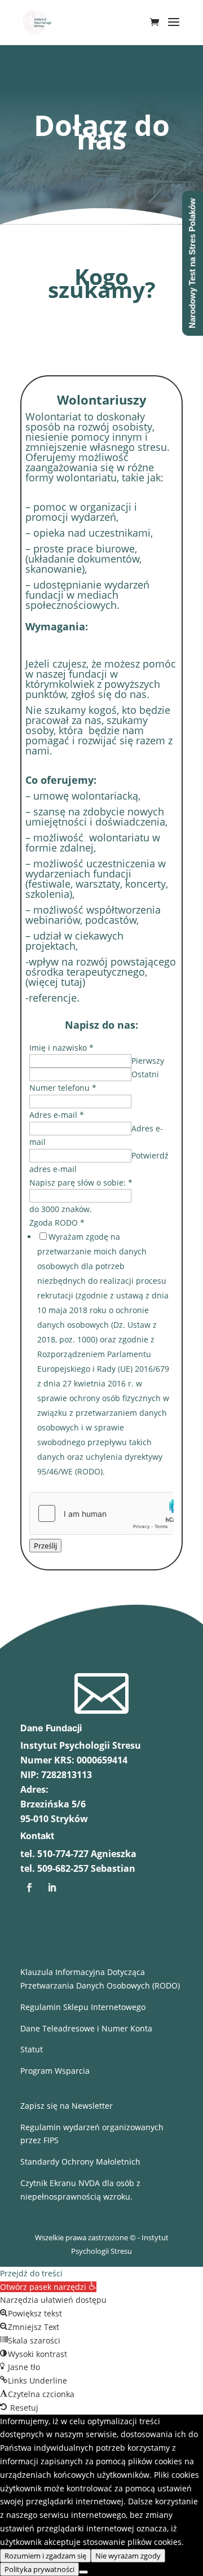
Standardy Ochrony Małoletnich (80, 2162)
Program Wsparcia (55, 2071)
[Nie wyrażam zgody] (83, 2572)
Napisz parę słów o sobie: (81, 1182)
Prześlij (45, 1546)
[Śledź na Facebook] (29, 1888)
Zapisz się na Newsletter (67, 2106)
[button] (48, 2287)
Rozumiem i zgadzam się (45, 2556)
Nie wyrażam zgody (128, 2556)
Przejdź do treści (31, 2273)
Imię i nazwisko (61, 1048)
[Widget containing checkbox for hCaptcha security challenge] (101, 1513)
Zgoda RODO (57, 1223)
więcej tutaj (55, 982)
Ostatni (145, 1074)
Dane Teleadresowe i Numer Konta (86, 2028)
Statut (32, 2049)
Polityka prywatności (39, 2569)
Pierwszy (148, 1061)
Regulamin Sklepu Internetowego (83, 2007)
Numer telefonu (63, 1088)
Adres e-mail (57, 1115)
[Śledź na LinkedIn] (52, 1888)
